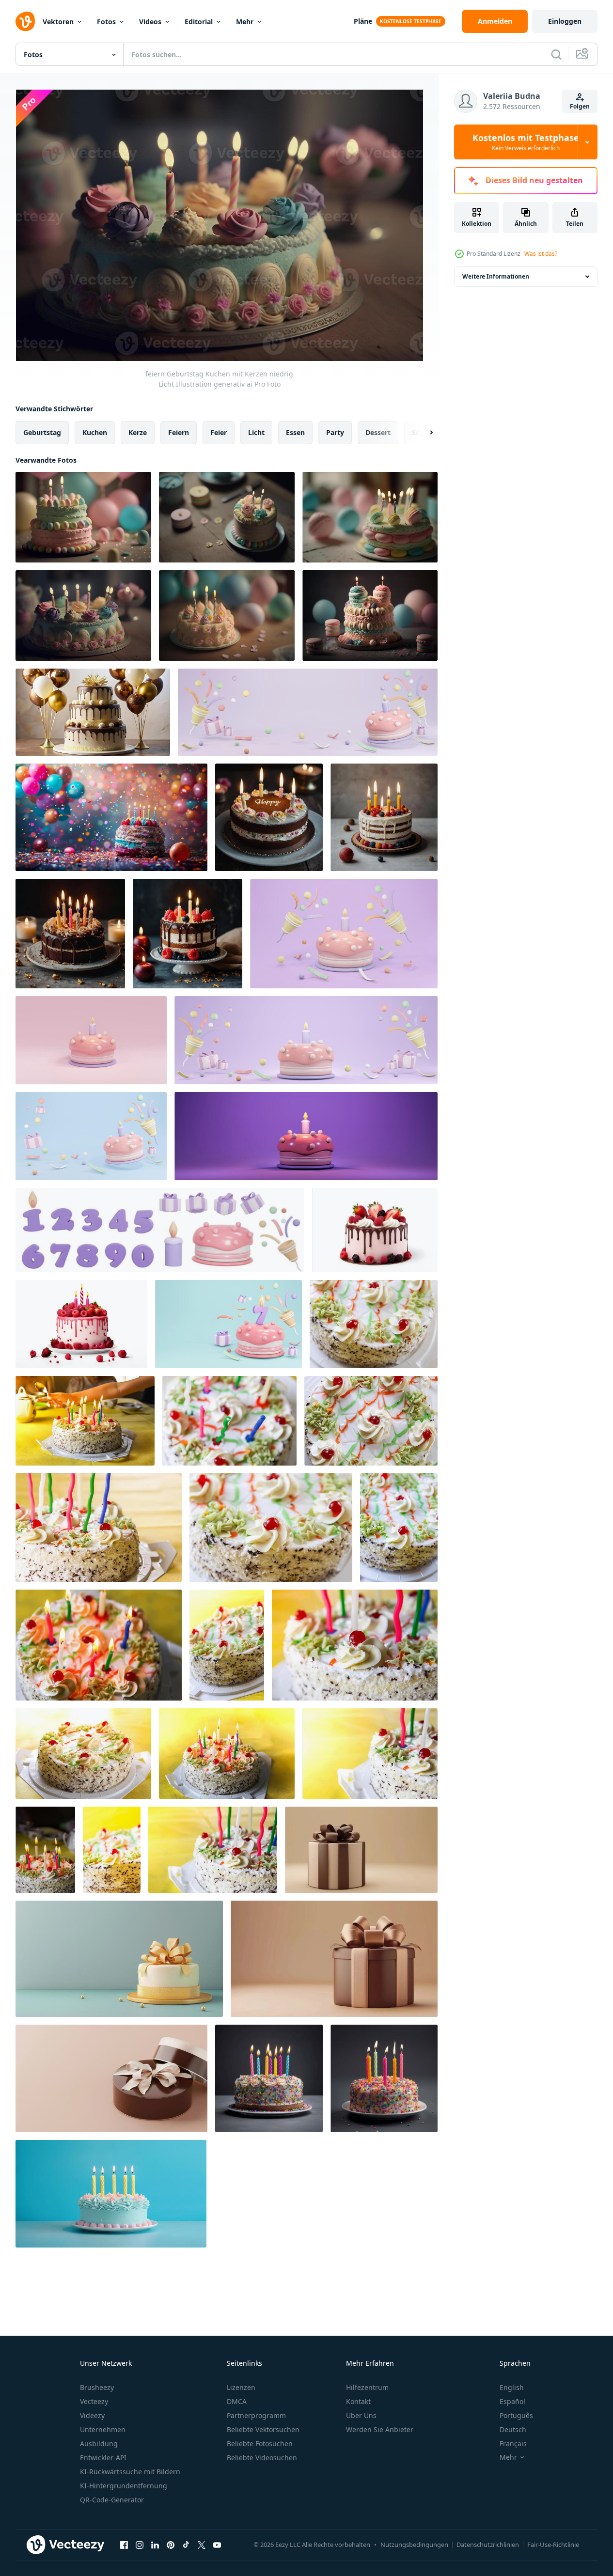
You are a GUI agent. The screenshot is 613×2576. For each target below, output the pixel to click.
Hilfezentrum (367, 2387)
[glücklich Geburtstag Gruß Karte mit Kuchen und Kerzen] (111, 2194)
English (512, 2387)
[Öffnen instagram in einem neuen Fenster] (140, 2545)
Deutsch (513, 2429)
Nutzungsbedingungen (414, 2545)
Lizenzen (241, 2387)
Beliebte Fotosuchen (260, 2443)
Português (516, 2415)
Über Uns (361, 2415)
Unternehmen (103, 2429)
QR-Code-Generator (112, 2500)
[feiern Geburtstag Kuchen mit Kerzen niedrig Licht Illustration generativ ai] (83, 517)
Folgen (580, 106)
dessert (378, 432)
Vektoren (58, 22)
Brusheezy (97, 2387)
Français (513, 2443)
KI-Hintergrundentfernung (124, 2486)
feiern (179, 432)
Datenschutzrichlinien (488, 2545)
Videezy (92, 2415)
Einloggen (565, 21)
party (335, 432)
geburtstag (42, 432)
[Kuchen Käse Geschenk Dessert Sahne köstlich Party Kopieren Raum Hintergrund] (119, 1959)
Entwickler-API (103, 2458)
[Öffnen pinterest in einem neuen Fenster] (171, 2545)
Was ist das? (541, 254)
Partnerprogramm (256, 2415)
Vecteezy (94, 2401)
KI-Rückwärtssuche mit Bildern (130, 2472)
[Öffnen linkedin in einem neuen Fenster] (155, 2545)
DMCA (237, 2401)
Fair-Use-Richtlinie (553, 2545)
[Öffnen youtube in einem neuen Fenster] (217, 2545)
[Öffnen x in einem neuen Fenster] (202, 2545)
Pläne (363, 21)
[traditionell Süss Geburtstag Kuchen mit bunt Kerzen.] (374, 1324)
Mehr (245, 22)
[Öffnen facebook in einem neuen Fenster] (124, 2545)
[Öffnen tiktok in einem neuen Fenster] (186, 2545)
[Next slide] (423, 433)
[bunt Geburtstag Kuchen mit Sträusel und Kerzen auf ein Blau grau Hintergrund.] (269, 2078)
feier (219, 432)
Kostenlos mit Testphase (526, 142)
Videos (150, 22)
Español (512, 2401)
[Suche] (556, 54)
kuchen (95, 432)
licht (256, 432)
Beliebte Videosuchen (262, 2458)
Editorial (199, 22)
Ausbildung (99, 2443)
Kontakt (358, 2401)
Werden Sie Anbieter (380, 2429)
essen (295, 432)
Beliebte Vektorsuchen (263, 2429)
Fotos (106, 22)
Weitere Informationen (496, 276)
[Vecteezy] (25, 21)
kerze (138, 432)
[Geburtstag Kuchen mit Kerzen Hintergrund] (269, 817)
